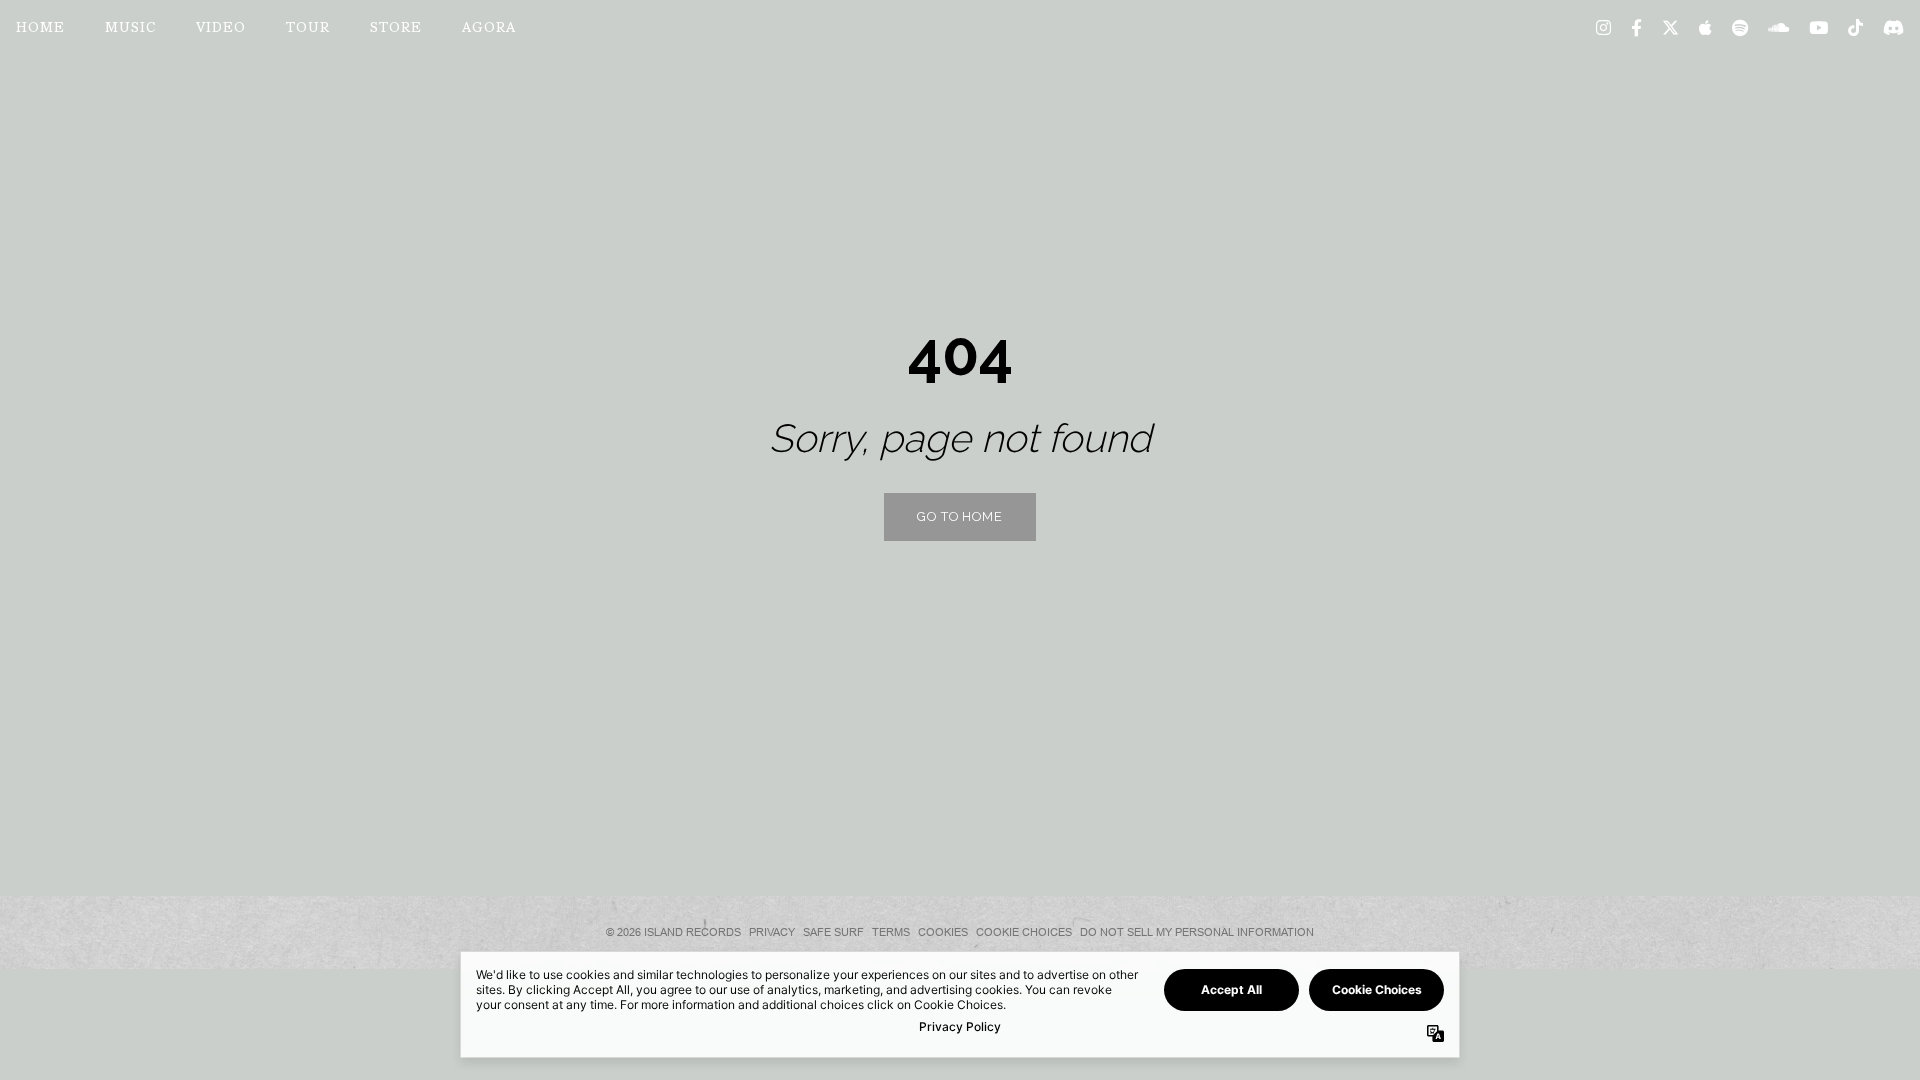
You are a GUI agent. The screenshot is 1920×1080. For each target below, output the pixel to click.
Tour (308, 29)
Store (396, 29)
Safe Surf (833, 932)
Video (221, 29)
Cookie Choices (1024, 932)
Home (40, 29)
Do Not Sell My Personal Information (1197, 932)
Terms (891, 932)
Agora (489, 29)
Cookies (943, 932)
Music (130, 29)
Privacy (772, 932)
